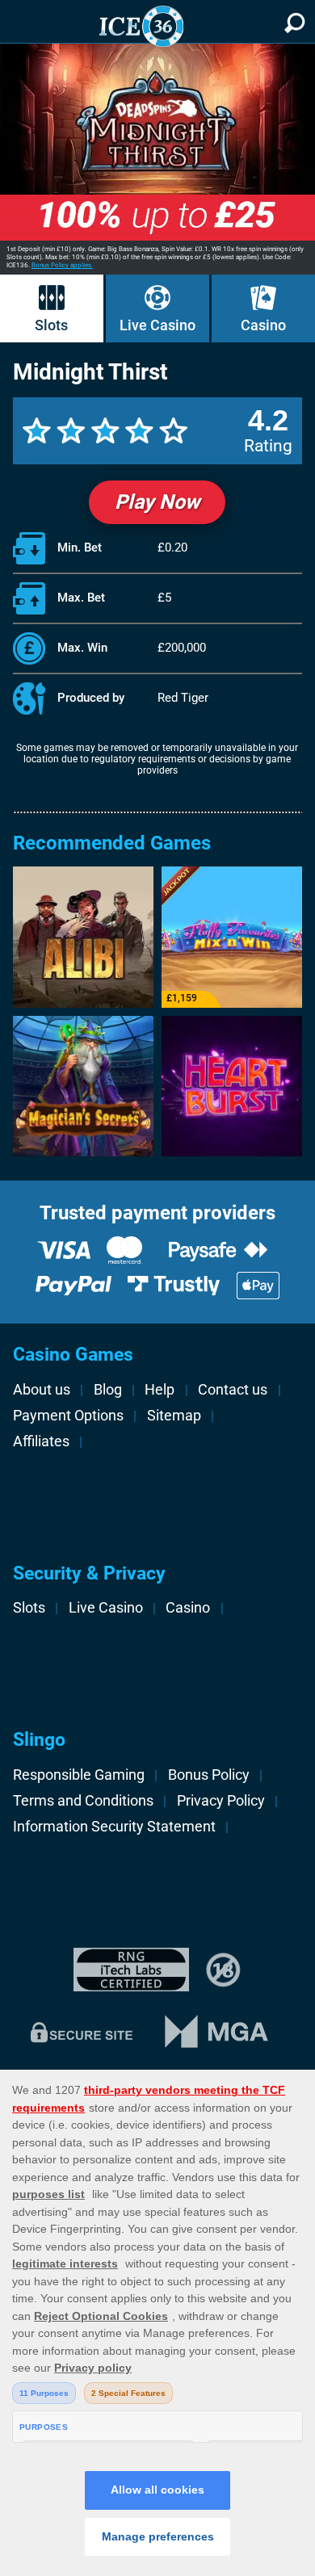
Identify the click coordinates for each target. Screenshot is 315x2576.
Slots (51, 325)
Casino (263, 325)
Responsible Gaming (79, 1775)
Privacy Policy (221, 1801)
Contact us (233, 1390)
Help (160, 1390)
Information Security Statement (114, 1827)
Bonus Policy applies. (62, 265)
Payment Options (68, 1416)
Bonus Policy (209, 1775)
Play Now (157, 502)
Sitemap (174, 1416)
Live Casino (157, 325)
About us (42, 1390)
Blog (108, 1390)
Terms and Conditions (83, 1801)
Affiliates (41, 1441)
